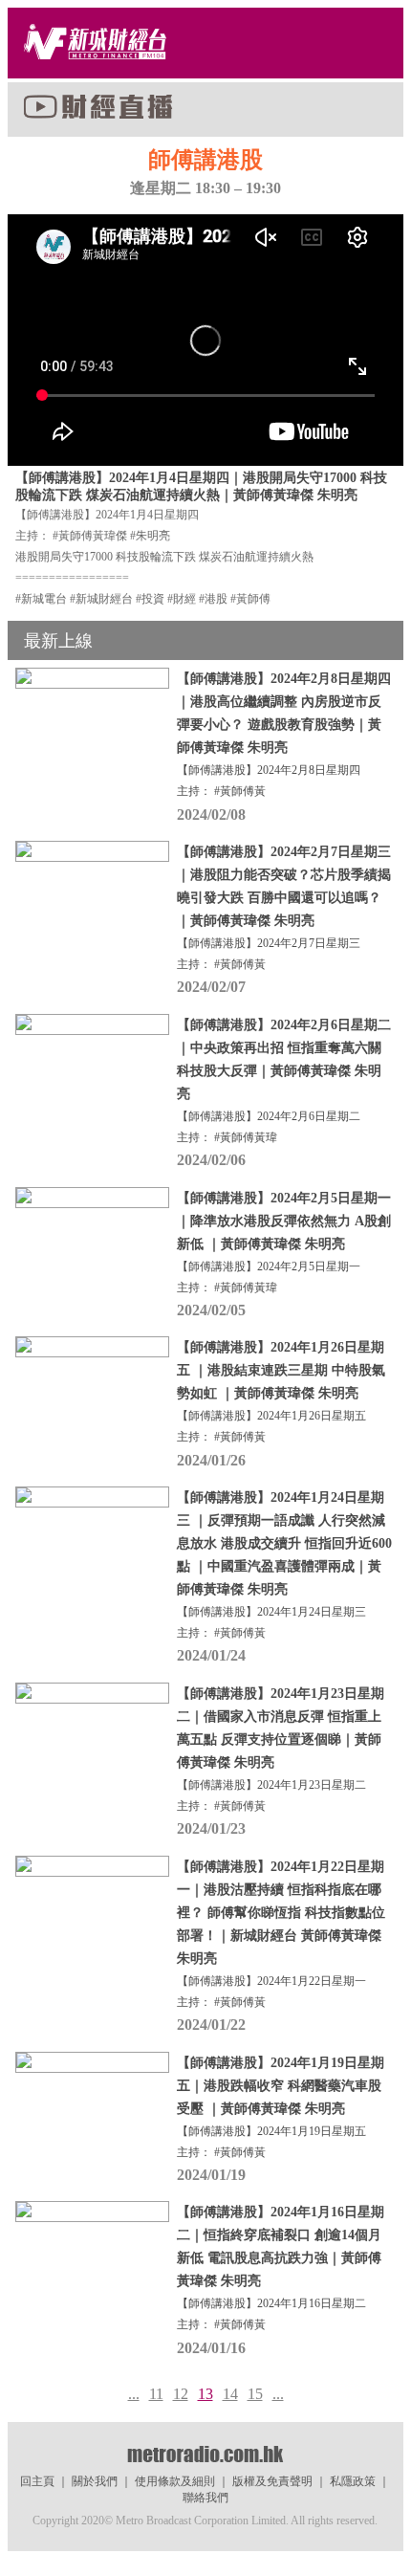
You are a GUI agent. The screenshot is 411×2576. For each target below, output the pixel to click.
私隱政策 (353, 2481)
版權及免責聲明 (272, 2481)
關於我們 (95, 2481)
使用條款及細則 (175, 2481)
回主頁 (37, 2481)
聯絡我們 (205, 2498)
